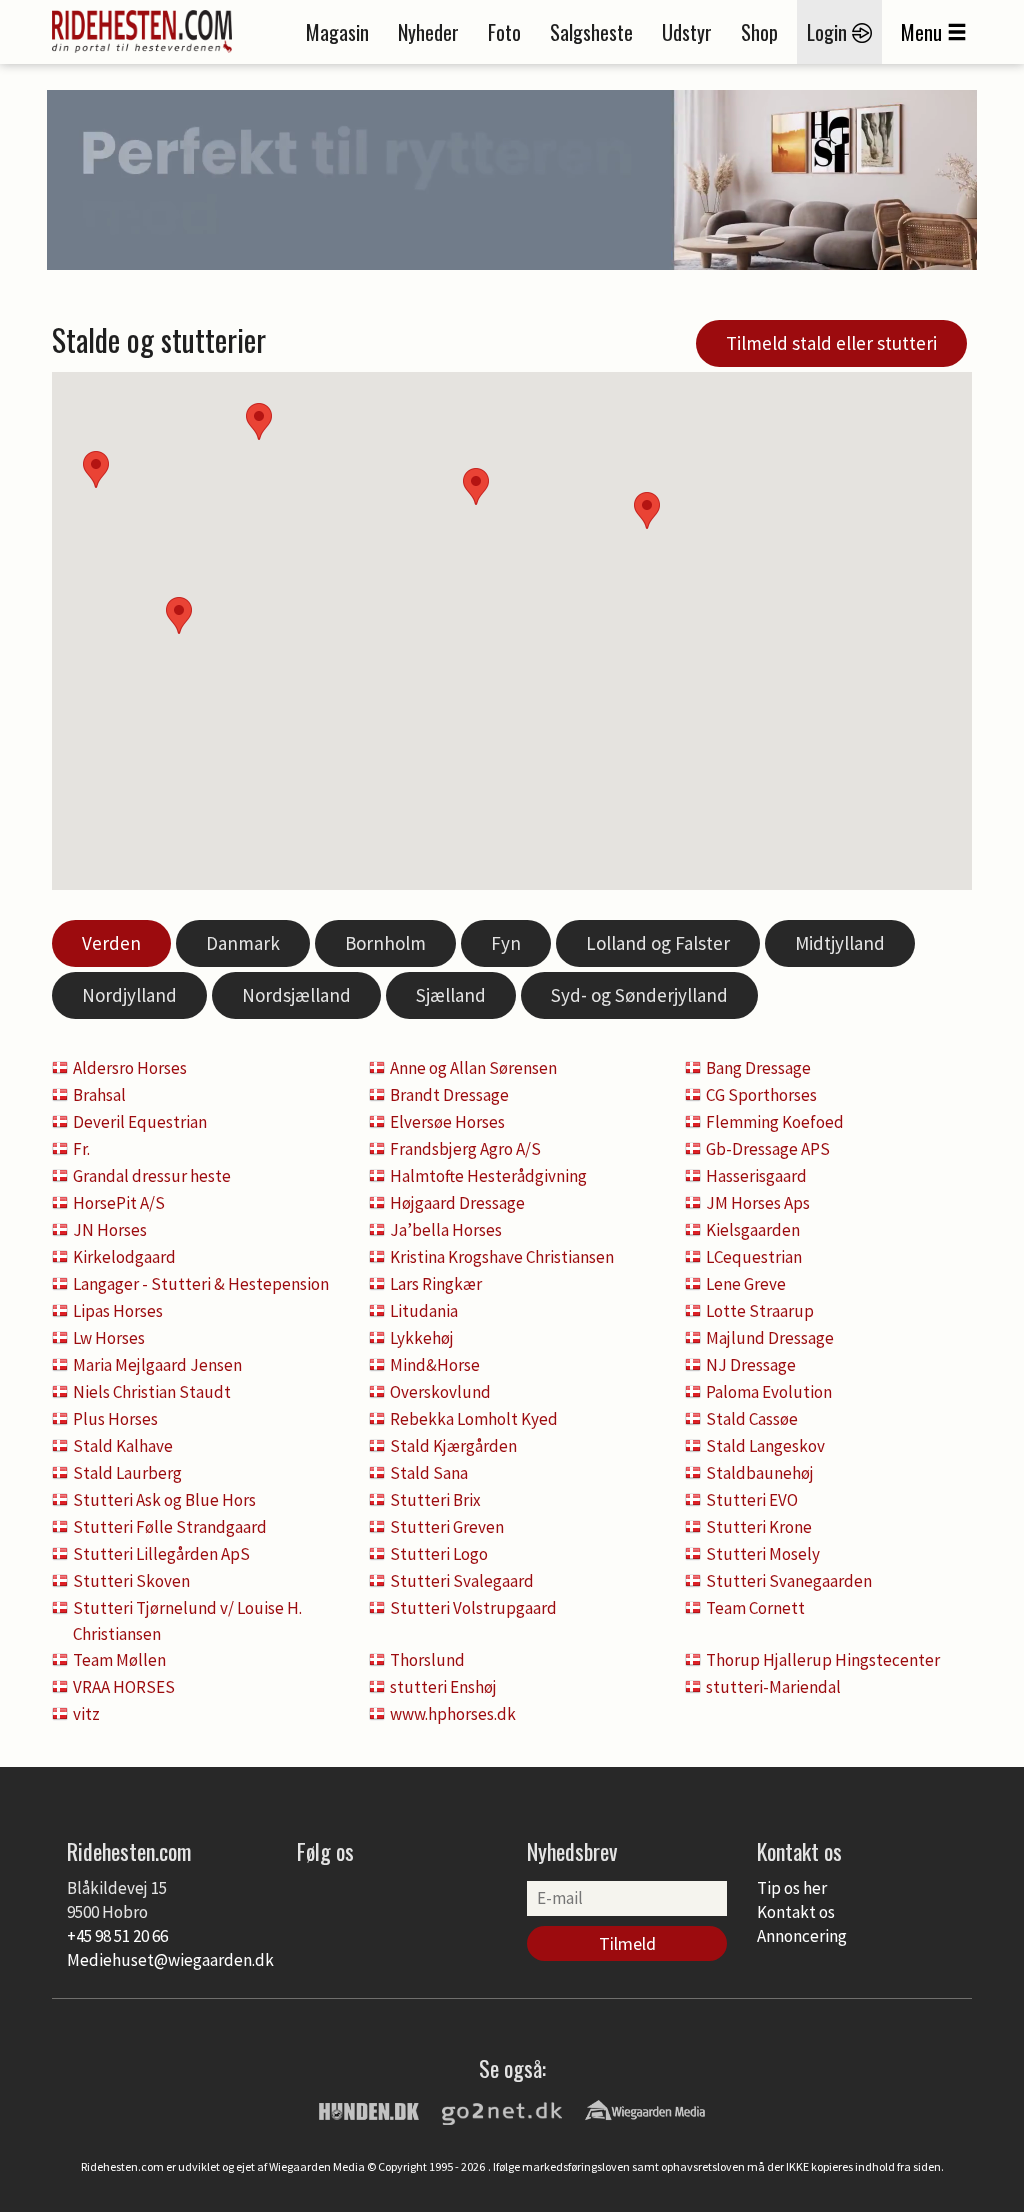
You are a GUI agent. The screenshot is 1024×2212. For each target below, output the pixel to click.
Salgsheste (591, 32)
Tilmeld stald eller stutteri (831, 343)
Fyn (506, 943)
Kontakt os (796, 1912)
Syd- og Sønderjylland (639, 995)
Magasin (337, 32)
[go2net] (502, 2109)
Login (829, 32)
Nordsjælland (296, 995)
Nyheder (428, 32)
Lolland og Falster (658, 943)
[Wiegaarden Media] (645, 2109)
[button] (647, 510)
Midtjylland (840, 943)
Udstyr (687, 32)
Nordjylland (129, 995)
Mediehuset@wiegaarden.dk (170, 1960)
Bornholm (385, 943)
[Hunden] (369, 2109)
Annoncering (802, 1936)
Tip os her (792, 1888)
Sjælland (451, 995)
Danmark (243, 943)
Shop (759, 32)
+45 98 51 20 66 (117, 1936)
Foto (504, 32)
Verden (111, 943)
